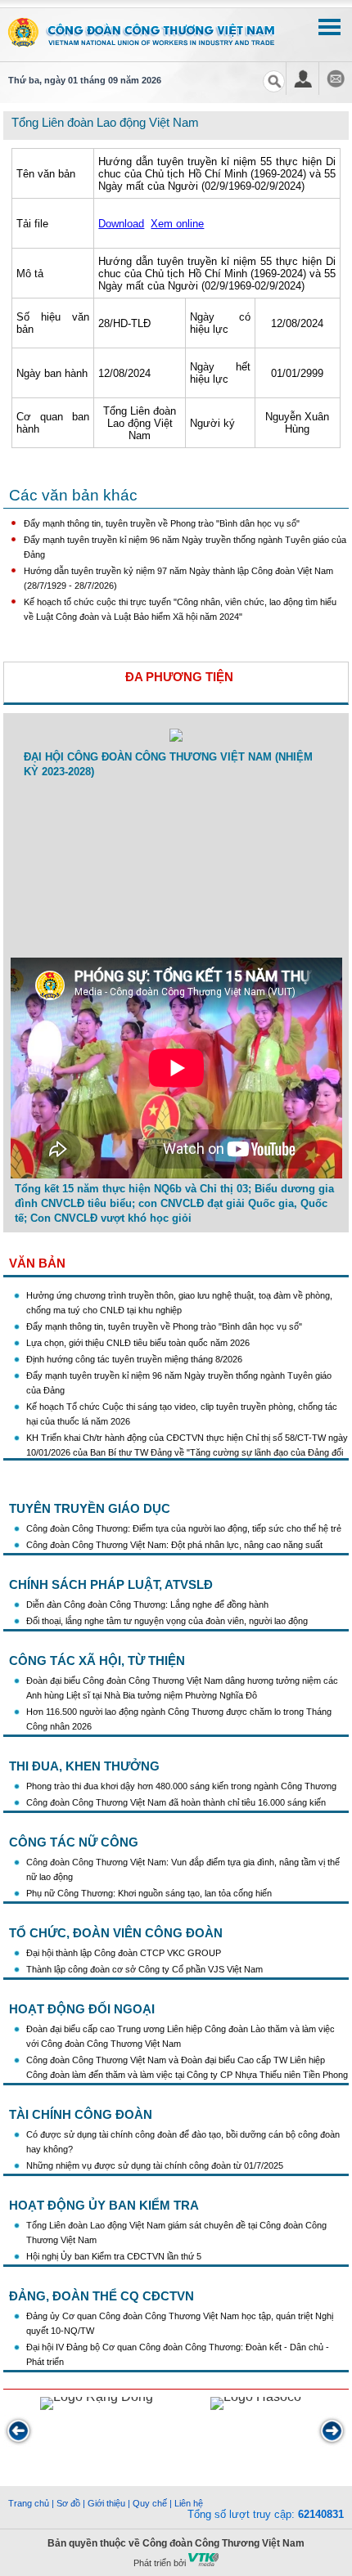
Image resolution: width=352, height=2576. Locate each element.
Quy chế (150, 2503)
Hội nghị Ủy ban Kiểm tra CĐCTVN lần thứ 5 (115, 2256)
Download (121, 224)
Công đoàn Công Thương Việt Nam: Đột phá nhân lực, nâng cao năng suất (174, 1545)
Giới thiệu (106, 2503)
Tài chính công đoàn (81, 2114)
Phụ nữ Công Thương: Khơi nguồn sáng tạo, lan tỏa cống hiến (149, 1893)
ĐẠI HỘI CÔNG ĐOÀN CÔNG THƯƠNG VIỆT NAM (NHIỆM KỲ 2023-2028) (168, 764)
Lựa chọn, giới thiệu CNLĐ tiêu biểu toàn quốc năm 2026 (138, 1334)
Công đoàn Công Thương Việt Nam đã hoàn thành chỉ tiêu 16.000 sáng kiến (176, 1802)
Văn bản (37, 1263)
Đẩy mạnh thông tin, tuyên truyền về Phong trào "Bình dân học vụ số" (162, 523)
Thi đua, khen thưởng (84, 1766)
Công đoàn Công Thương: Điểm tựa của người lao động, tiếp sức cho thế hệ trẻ (184, 1528)
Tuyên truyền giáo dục (90, 1508)
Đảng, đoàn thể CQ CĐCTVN (102, 2296)
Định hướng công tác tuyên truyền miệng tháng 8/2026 (134, 1350)
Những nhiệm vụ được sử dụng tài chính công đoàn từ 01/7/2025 (155, 2165)
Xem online (177, 224)
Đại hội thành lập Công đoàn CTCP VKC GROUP (124, 1953)
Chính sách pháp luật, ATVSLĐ (111, 1584)
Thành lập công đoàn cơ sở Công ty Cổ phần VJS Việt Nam (144, 1969)
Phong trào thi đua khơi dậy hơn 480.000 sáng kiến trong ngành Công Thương (181, 1786)
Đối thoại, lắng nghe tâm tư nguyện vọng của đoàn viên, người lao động (167, 1621)
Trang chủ (29, 2503)
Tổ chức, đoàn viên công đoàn (116, 1933)
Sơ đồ (68, 2503)
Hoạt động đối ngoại (82, 2009)
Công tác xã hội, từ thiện (97, 1660)
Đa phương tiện (179, 677)
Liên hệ (189, 2503)
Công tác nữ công (74, 1842)
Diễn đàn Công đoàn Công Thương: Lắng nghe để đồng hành (147, 1604)
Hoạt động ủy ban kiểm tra (104, 2205)
